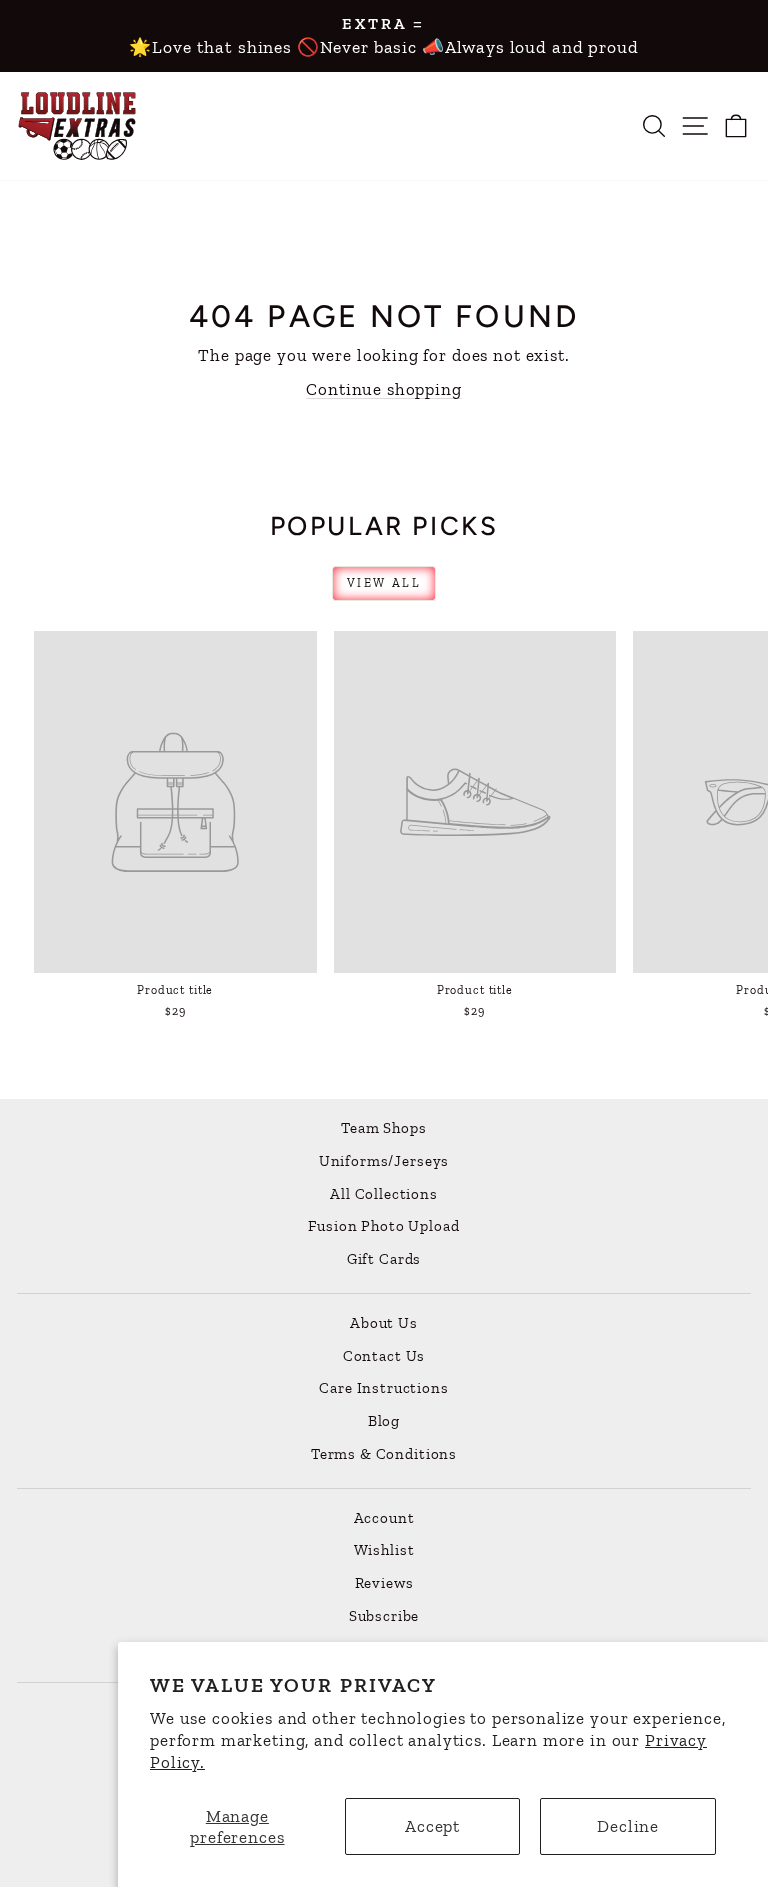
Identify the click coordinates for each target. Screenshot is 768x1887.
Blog (384, 1421)
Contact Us (384, 1356)
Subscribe (384, 1616)
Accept (432, 1826)
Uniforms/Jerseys (384, 1161)
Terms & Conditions (384, 1454)
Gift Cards (384, 1259)
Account (384, 1518)
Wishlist (384, 1550)
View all (384, 583)
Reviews (384, 1583)
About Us (384, 1323)
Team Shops (384, 1128)
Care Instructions (383, 1388)
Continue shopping (383, 389)
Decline (628, 1826)
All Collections (384, 1194)
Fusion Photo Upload (383, 1226)
